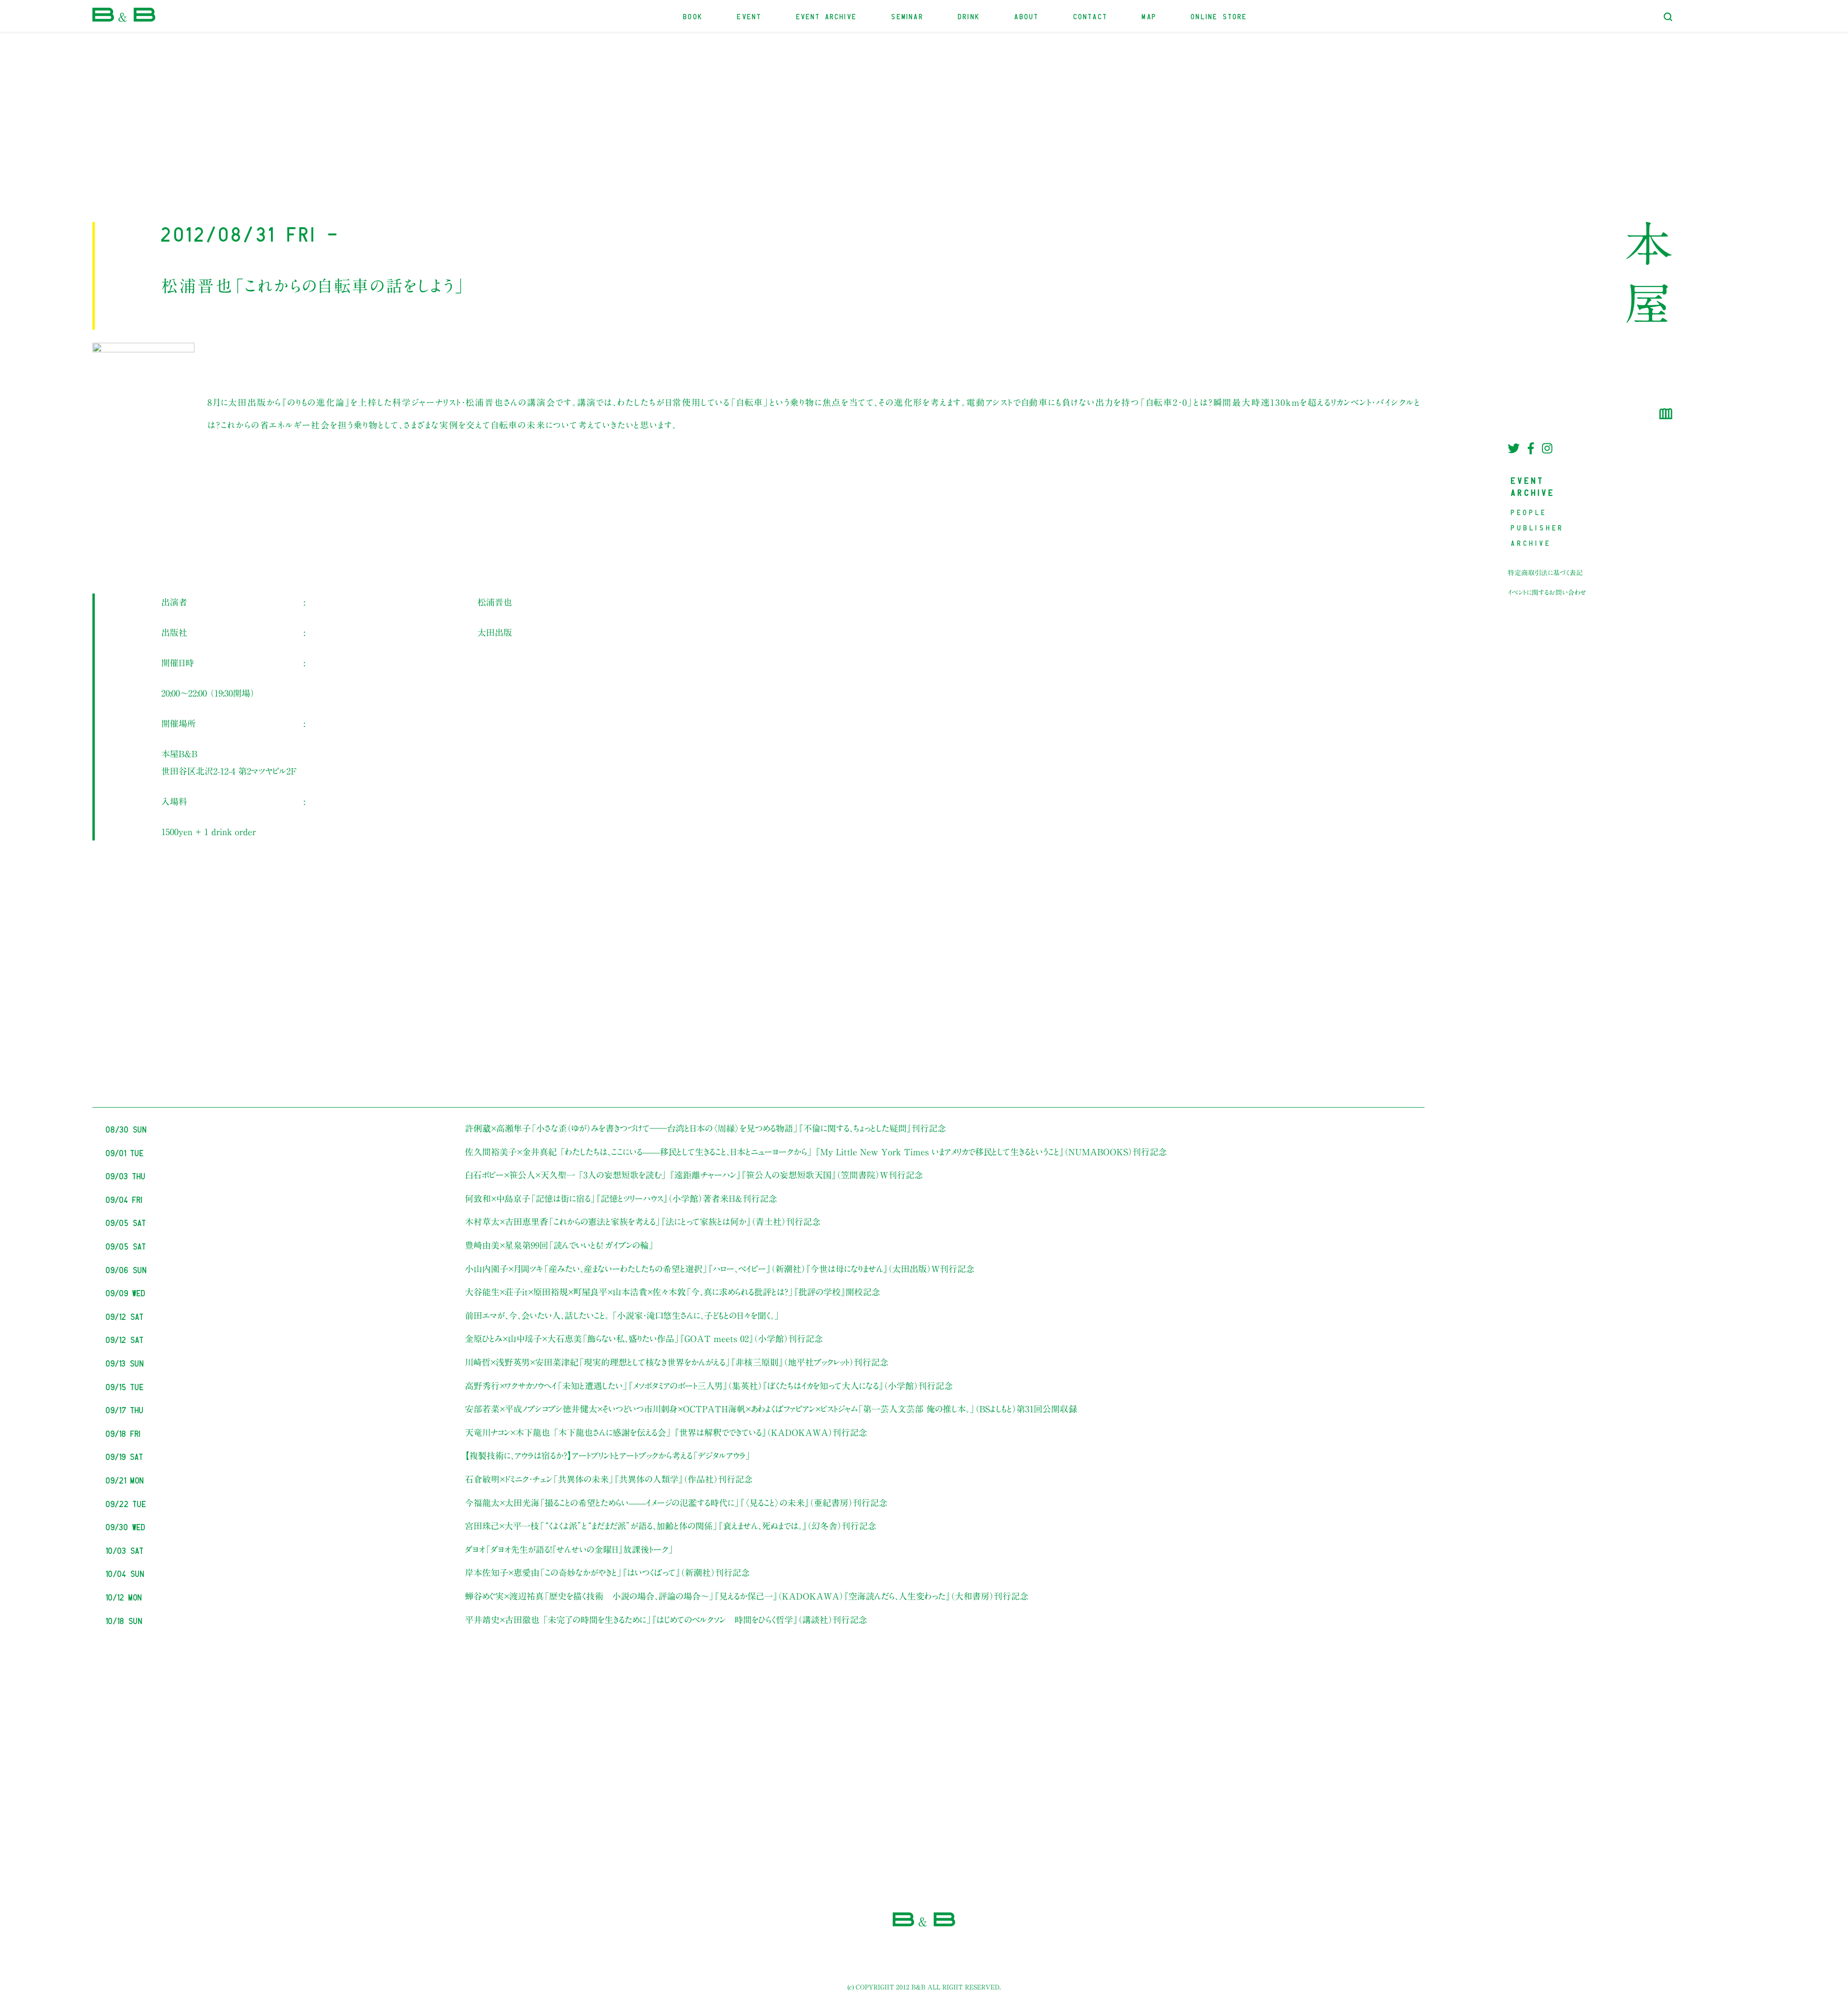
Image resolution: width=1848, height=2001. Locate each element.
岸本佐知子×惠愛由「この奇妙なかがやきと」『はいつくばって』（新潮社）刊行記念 (607, 1573)
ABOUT (1027, 16)
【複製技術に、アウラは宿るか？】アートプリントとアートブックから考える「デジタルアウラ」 (608, 1456)
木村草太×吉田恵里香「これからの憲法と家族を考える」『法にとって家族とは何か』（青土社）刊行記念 (643, 1222)
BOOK (693, 16)
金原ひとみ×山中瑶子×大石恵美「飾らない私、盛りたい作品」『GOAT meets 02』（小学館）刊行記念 (644, 1339)
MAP (1149, 16)
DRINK (969, 16)
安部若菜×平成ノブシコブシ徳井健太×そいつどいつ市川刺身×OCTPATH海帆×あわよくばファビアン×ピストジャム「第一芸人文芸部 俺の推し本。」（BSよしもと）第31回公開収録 (771, 1409)
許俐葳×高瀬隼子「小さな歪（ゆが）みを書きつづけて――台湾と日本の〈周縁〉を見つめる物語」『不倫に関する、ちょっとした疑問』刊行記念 (706, 1128)
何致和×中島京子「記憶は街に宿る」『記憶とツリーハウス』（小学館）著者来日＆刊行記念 (621, 1199)
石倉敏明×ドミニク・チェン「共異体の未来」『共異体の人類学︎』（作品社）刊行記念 (609, 1479)
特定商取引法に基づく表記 (1545, 573)
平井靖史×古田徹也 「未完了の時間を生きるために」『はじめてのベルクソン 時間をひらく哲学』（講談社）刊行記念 (666, 1620)
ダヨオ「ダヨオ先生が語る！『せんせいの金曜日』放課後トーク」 (569, 1549)
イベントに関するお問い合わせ (1547, 593)
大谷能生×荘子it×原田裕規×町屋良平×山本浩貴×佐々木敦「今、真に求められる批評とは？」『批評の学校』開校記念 (673, 1292)
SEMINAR (907, 16)
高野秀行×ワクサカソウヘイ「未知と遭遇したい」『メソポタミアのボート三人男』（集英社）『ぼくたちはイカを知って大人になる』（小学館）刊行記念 (709, 1386)
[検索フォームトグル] (1668, 17)
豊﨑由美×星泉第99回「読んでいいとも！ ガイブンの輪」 (559, 1245)
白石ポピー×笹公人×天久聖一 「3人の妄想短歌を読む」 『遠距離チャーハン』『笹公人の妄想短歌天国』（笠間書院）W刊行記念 (694, 1175)
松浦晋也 (495, 602)
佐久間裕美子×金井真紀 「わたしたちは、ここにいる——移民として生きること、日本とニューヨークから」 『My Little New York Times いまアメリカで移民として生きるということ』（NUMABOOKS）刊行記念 (816, 1152)
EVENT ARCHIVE (827, 16)
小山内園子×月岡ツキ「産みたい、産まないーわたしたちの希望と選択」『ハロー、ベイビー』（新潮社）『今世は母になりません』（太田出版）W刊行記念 (720, 1269)
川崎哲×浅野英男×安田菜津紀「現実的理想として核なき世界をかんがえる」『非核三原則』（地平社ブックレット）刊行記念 (677, 1362)
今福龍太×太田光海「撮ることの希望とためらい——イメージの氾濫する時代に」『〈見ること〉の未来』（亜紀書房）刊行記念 (676, 1503)
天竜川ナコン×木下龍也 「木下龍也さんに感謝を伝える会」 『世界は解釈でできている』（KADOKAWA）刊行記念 (666, 1433)
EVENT (750, 16)
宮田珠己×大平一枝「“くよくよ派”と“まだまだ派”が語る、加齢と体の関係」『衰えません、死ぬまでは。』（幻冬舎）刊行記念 (671, 1526)
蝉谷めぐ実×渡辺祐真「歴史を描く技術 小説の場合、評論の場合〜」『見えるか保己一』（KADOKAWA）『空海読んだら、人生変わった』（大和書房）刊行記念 (747, 1596)
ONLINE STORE (1219, 16)
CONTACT (1091, 16)
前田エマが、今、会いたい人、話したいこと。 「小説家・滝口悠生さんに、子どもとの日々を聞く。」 (622, 1316)
